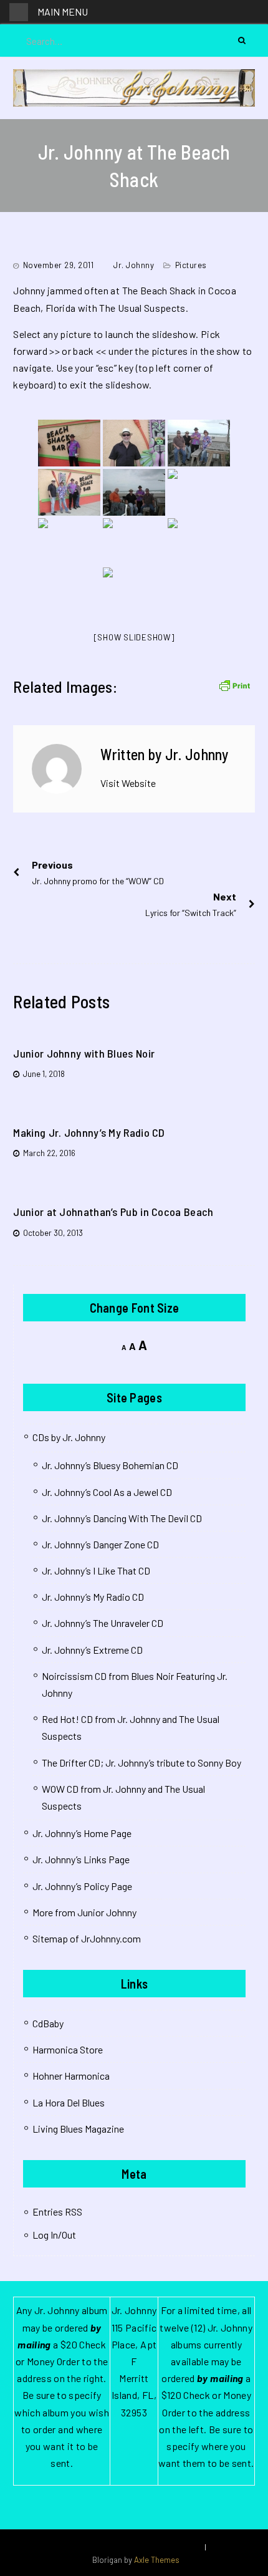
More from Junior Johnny (84, 1912)
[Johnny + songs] (134, 591)
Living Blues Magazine (78, 2129)
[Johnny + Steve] (134, 542)
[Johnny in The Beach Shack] (69, 542)
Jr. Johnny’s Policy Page (82, 1886)
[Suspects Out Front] (69, 492)
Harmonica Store (68, 2049)
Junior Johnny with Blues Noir (84, 1053)
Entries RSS (57, 2212)
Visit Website (128, 783)
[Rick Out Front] (134, 443)
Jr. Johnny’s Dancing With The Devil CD (122, 1518)
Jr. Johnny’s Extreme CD (92, 1650)
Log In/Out (54, 2235)
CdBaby (48, 2023)
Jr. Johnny (134, 265)
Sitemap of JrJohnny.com (87, 1938)
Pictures (191, 265)
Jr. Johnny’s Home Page (82, 1833)
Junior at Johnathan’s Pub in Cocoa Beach (113, 1212)
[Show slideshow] (134, 637)
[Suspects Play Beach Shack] (199, 542)
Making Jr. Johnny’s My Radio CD (89, 1132)
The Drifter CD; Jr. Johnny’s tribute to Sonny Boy (141, 1763)
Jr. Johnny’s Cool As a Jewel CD (107, 1492)
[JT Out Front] (199, 492)
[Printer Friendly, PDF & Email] (234, 684)
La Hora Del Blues (69, 2102)
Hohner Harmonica (71, 2076)
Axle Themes (157, 2560)
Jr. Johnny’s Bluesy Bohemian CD (110, 1465)
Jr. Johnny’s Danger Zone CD (100, 1544)
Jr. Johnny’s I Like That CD (96, 1570)
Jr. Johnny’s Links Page (81, 1859)
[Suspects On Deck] (199, 443)
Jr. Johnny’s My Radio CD (93, 1597)
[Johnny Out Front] (69, 443)
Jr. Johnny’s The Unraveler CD (103, 1623)
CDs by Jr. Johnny (69, 1437)
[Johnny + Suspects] (134, 492)
